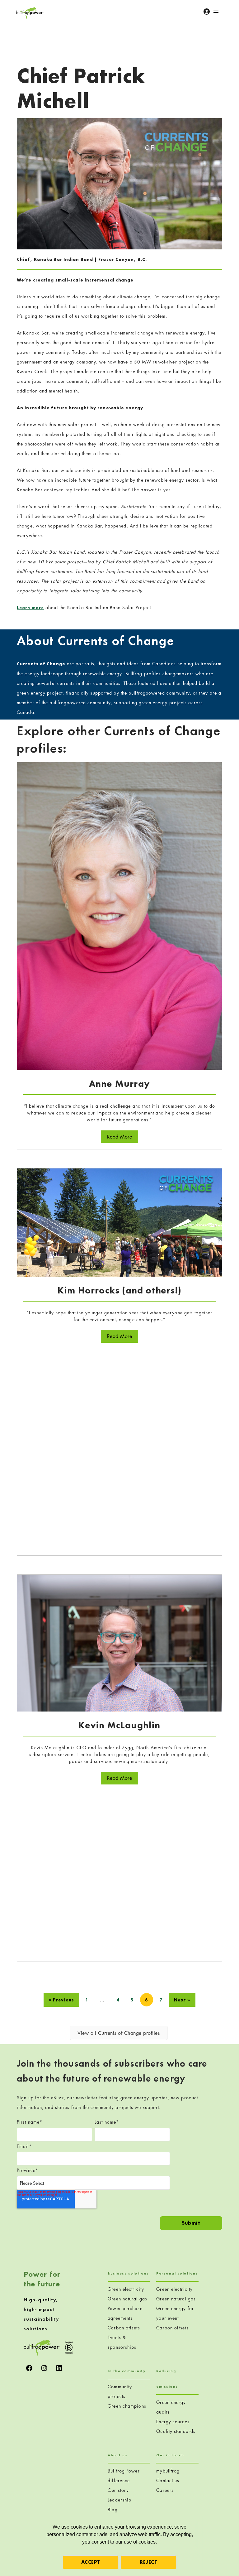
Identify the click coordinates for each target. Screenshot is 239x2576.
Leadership (119, 2500)
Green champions (127, 2406)
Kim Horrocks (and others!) (119, 1290)
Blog (112, 2509)
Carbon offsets (124, 2328)
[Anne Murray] (119, 915)
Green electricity (126, 2289)
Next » (182, 2000)
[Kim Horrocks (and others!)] (119, 1222)
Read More (123, 1136)
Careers (165, 2490)
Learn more (30, 608)
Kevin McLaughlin (119, 1725)
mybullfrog (168, 2471)
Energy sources (173, 2422)
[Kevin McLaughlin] (119, 1642)
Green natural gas (127, 2299)
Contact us (168, 2480)
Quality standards (176, 2431)
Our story (118, 2490)
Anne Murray (119, 1084)
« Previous (61, 2000)
